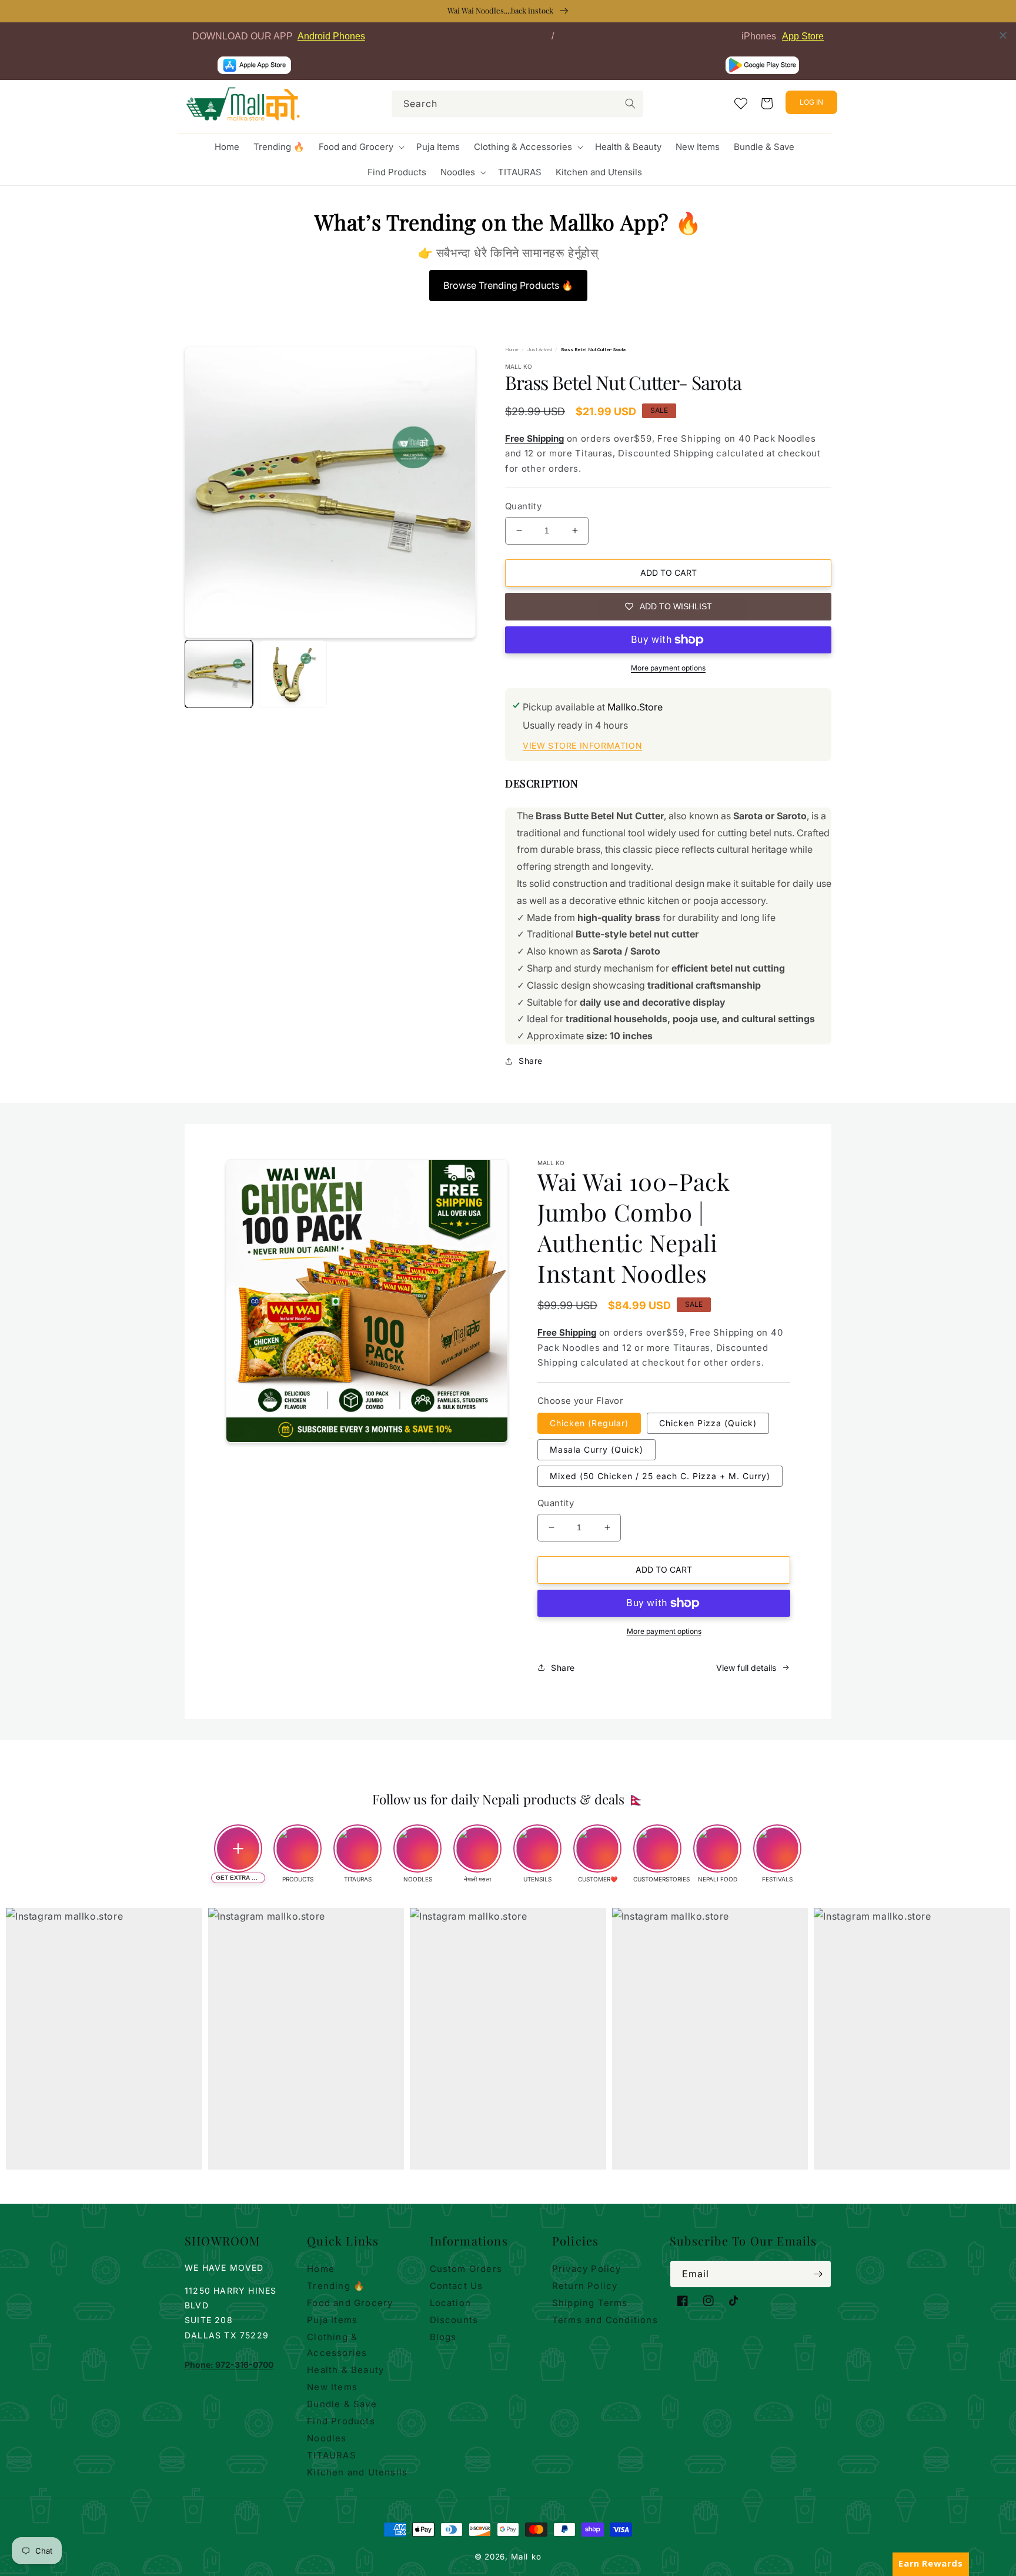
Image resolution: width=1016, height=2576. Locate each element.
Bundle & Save (342, 2404)
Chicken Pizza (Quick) (708, 1423)
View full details (746, 1668)
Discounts (454, 2320)
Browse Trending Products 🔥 (508, 285)
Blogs (443, 2337)
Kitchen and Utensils (357, 2472)
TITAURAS (332, 2455)
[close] (1003, 35)
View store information (582, 745)
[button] (360, 147)
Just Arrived (540, 350)
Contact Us (457, 2286)
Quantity (523, 506)
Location (451, 2303)
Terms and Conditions (605, 2320)
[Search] (630, 104)
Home (512, 350)
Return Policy (585, 2286)
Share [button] (531, 1061)
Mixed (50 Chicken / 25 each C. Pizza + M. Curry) (660, 1476)
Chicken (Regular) (589, 1423)
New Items (332, 2387)
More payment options (668, 668)
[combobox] (517, 104)
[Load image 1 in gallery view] (219, 674)
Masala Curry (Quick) (596, 1449)
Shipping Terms (590, 2303)
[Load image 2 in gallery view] (293, 674)
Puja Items (332, 2320)
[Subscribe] (818, 2274)
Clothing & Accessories (337, 2345)
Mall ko (526, 2557)
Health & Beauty (345, 2370)
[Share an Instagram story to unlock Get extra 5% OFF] (238, 1848)
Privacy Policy (587, 2269)
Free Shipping (534, 438)
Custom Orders (466, 2269)
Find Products (341, 2421)
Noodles (327, 2438)
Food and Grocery (350, 2303)
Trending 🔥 (336, 2286)
